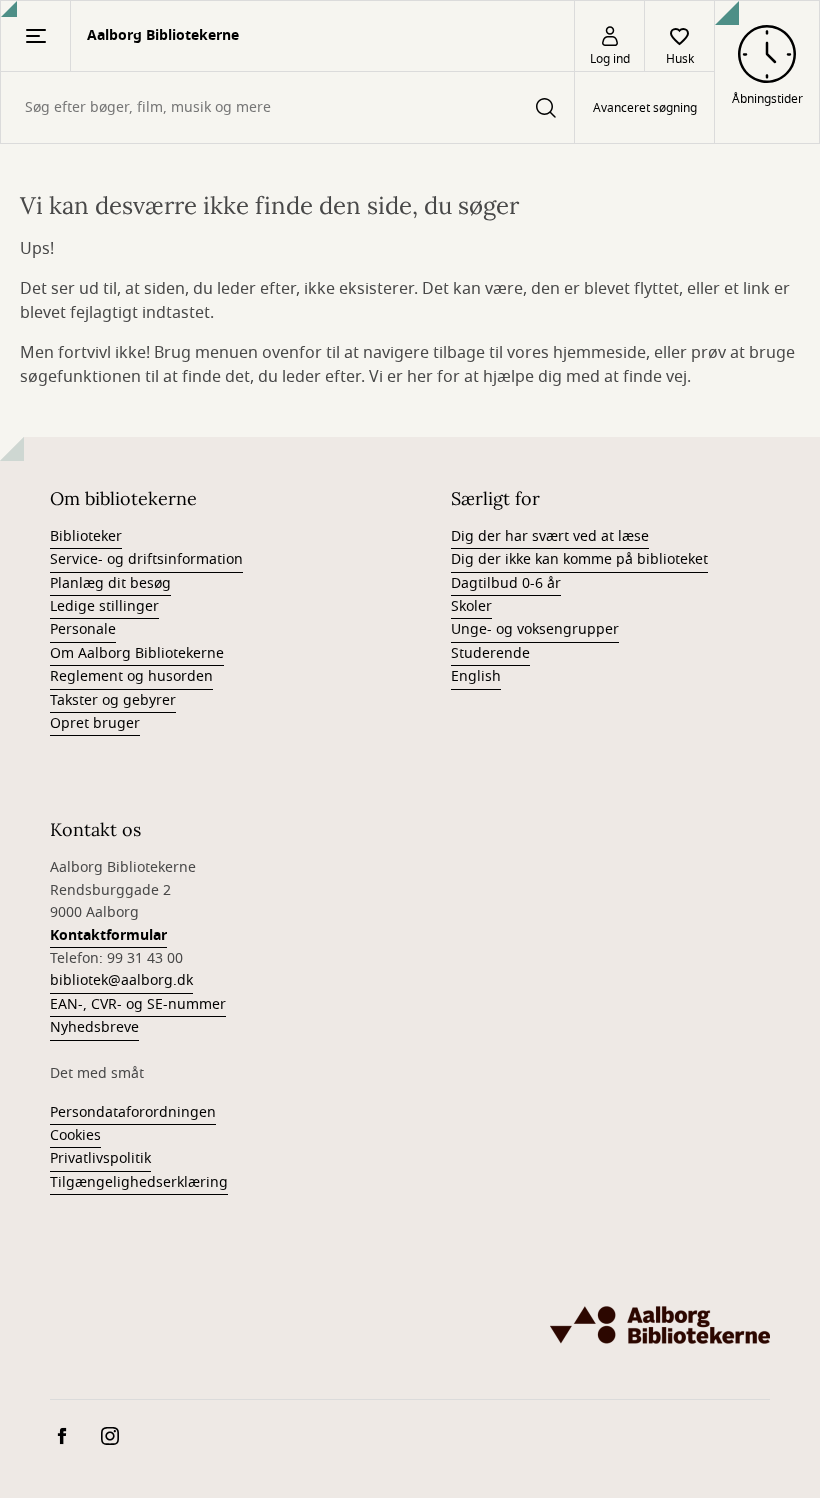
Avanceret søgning (645, 108)
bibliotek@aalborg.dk (121, 980)
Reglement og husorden (131, 676)
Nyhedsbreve (94, 1027)
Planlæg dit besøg (110, 583)
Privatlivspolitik (100, 1158)
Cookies (75, 1135)
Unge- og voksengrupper (535, 629)
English (476, 676)
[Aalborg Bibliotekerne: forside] (660, 1325)
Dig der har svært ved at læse (550, 536)
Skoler (471, 606)
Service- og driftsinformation (146, 559)
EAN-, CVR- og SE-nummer (138, 1004)
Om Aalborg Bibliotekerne (137, 653)
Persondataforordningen (133, 1112)
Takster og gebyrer (113, 700)
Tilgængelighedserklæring (139, 1182)
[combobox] (287, 107)
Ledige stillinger (104, 606)
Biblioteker (86, 536)
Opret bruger (95, 723)
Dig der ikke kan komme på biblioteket (579, 559)
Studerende (490, 653)
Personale (83, 629)
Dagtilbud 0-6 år (506, 583)
